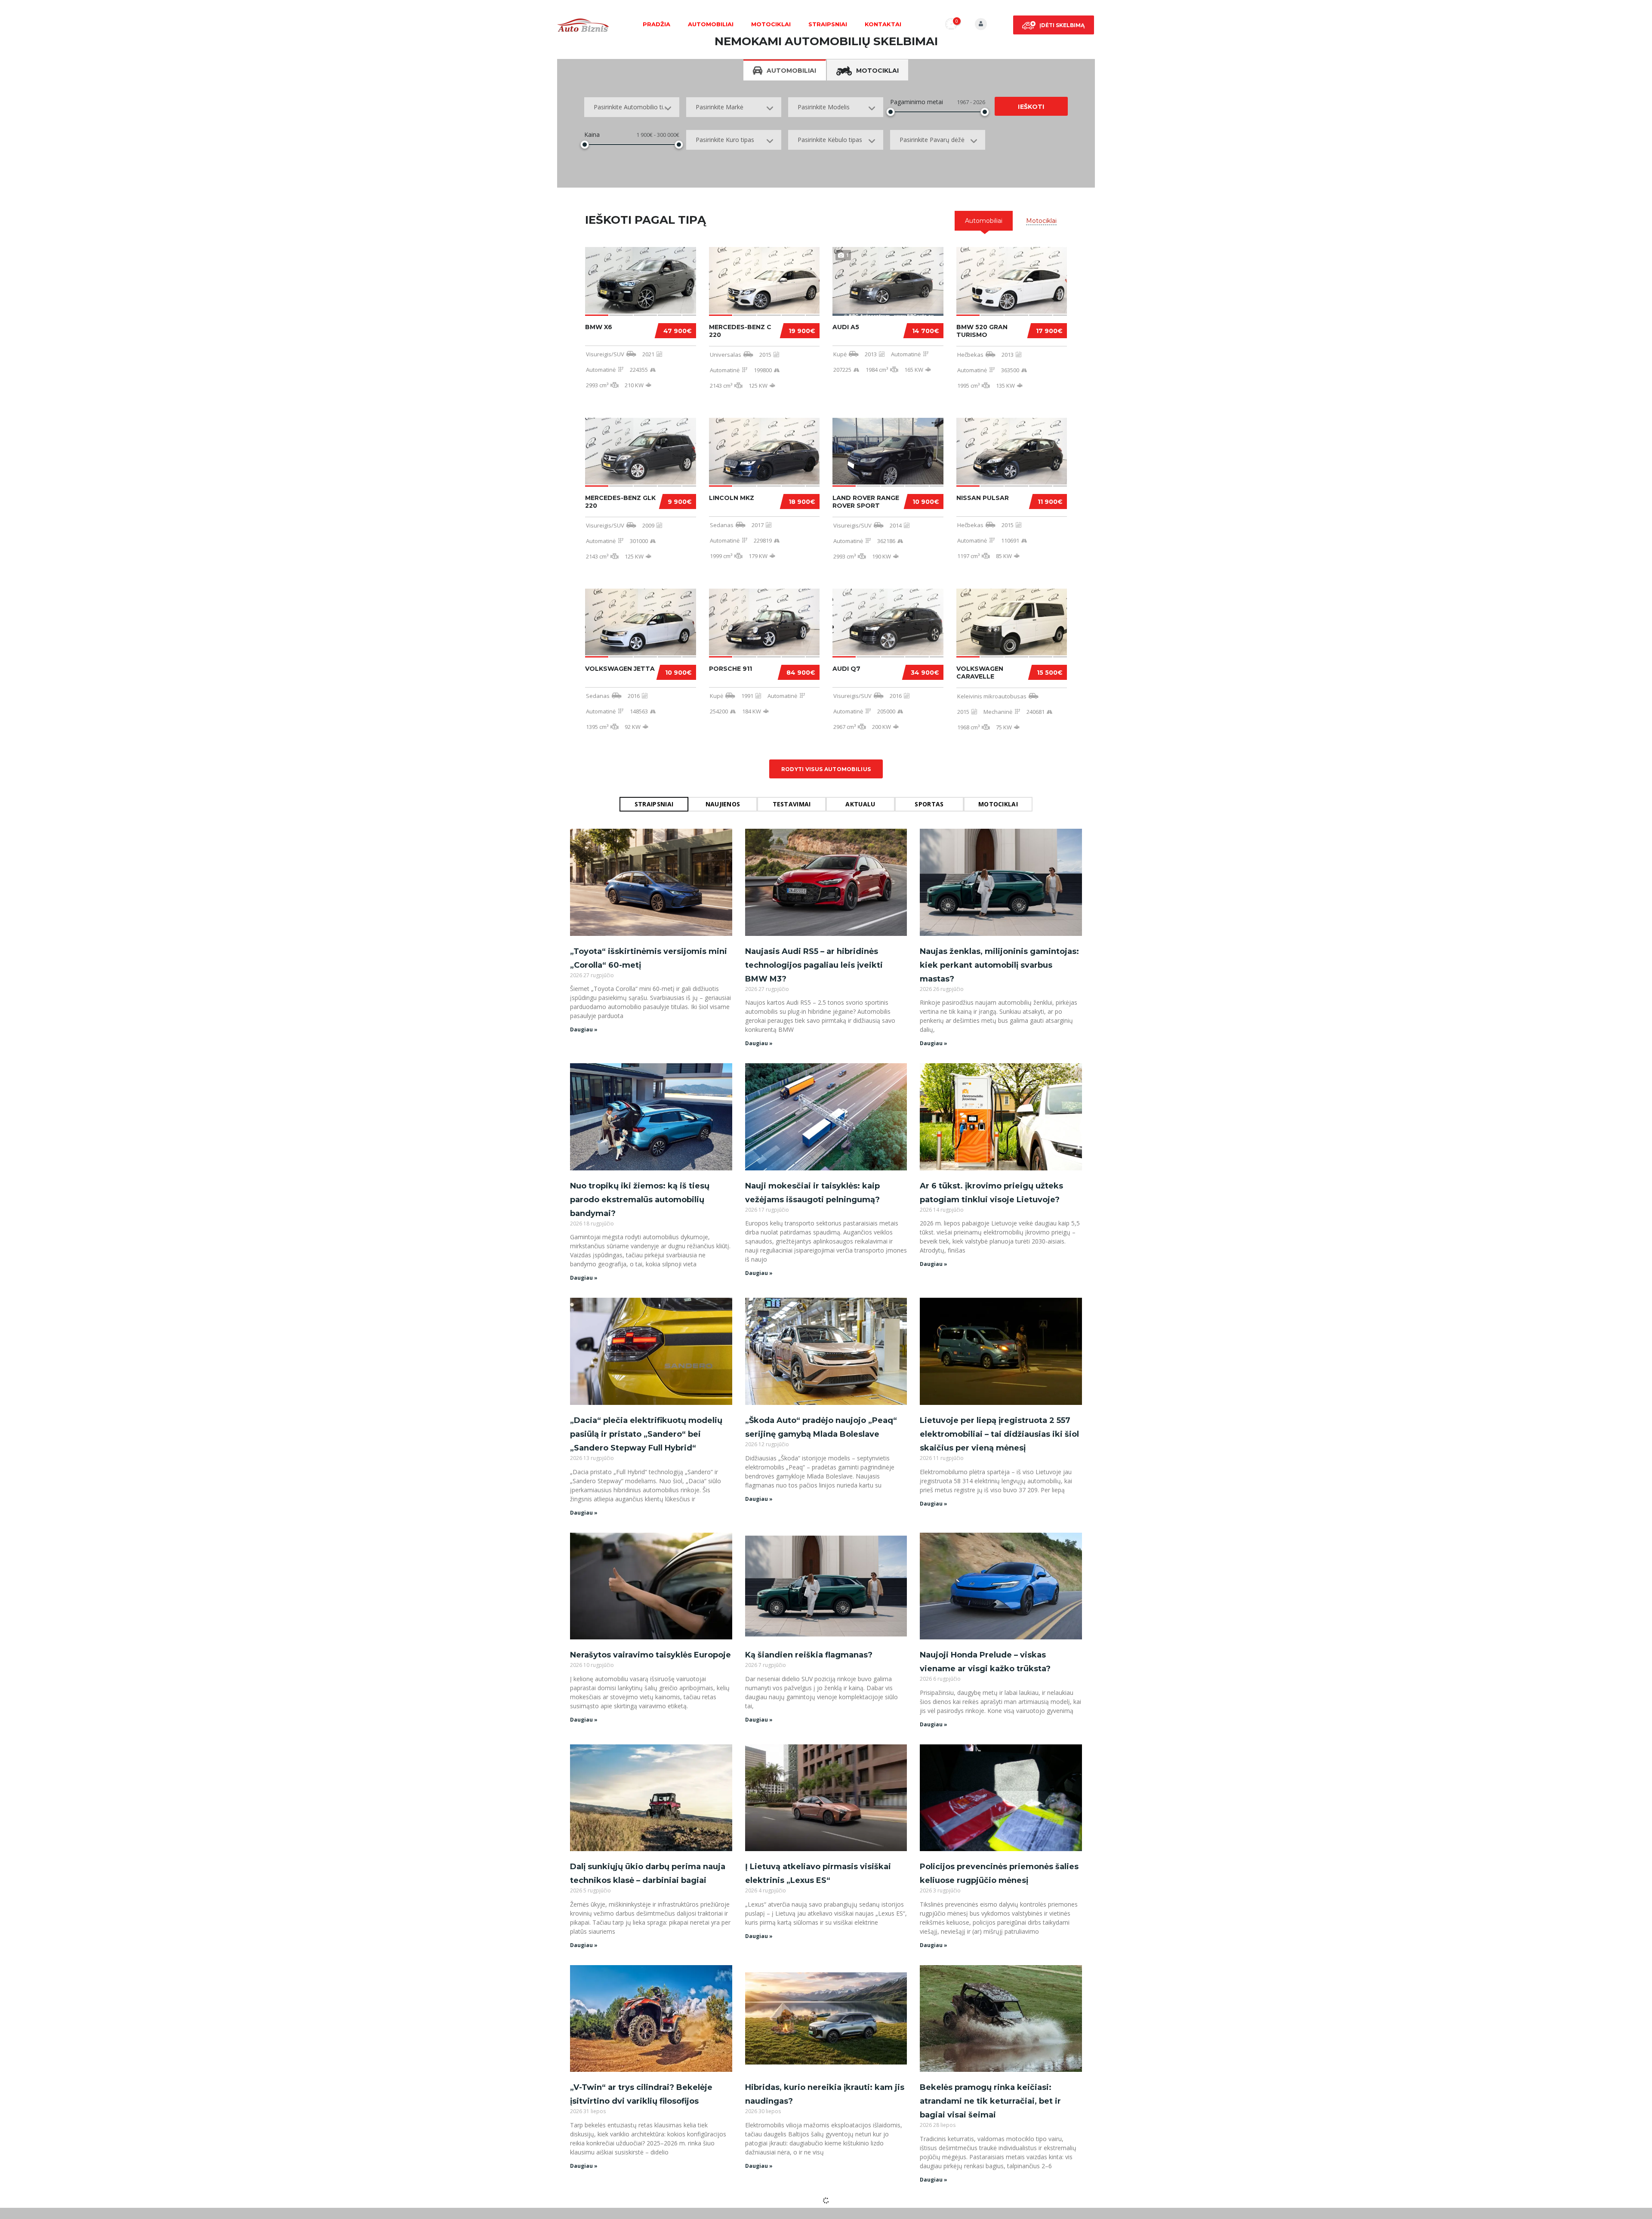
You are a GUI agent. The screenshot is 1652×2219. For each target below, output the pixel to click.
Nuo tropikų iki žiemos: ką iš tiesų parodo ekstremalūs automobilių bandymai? (640, 1200)
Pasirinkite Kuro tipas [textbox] (725, 140)
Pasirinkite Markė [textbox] (720, 107)
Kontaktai (883, 24)
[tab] (984, 221)
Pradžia (656, 24)
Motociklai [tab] (877, 71)
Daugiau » (584, 1029)
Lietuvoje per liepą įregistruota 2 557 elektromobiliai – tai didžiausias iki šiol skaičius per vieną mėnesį (999, 1434)
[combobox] (632, 107)
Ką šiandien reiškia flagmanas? (809, 1655)
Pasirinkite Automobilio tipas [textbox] (633, 107)
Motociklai (771, 24)
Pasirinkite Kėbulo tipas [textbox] (830, 140)
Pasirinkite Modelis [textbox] (824, 107)
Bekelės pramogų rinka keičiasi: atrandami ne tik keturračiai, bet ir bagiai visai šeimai (990, 2101)
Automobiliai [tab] (791, 71)
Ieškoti (1031, 107)
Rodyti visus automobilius (826, 769)
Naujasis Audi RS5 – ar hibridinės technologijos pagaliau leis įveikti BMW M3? (814, 965)
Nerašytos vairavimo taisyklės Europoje (650, 1655)
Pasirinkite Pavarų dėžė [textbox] (932, 140)
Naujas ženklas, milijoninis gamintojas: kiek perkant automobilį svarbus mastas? (999, 965)
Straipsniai (828, 24)
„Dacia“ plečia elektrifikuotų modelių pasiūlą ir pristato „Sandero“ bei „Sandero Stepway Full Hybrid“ (646, 1434)
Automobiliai (711, 24)
